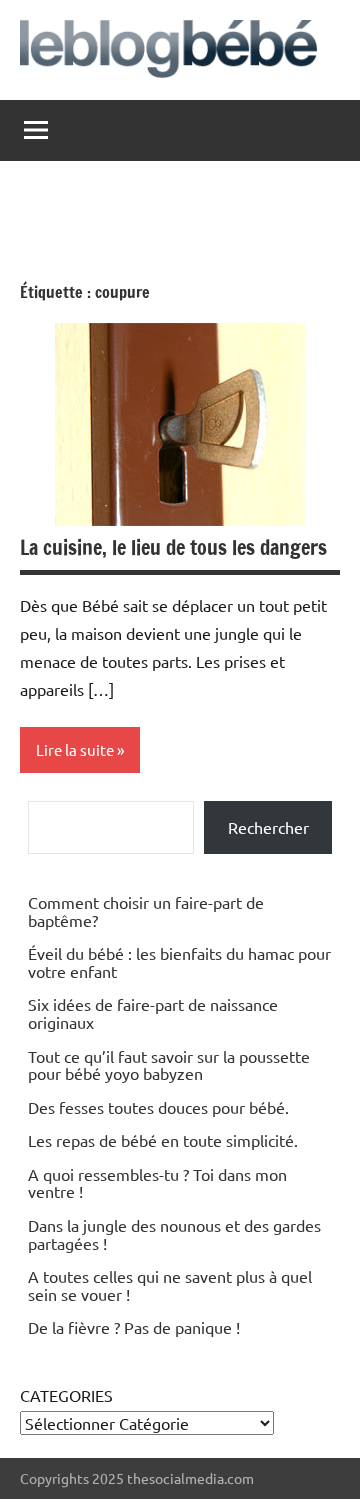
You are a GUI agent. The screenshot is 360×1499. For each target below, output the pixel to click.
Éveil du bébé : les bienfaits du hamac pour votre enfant (179, 962)
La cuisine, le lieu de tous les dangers (173, 547)
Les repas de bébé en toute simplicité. (163, 1140)
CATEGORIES (66, 1395)
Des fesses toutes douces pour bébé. (158, 1107)
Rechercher (268, 827)
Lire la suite (75, 749)
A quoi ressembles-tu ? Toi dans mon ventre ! (157, 1183)
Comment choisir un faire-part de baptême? (146, 911)
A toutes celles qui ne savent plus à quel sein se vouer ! (170, 1285)
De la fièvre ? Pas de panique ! (134, 1327)
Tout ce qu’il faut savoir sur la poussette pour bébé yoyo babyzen (169, 1065)
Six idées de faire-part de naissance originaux (153, 1013)
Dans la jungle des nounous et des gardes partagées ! (174, 1234)
